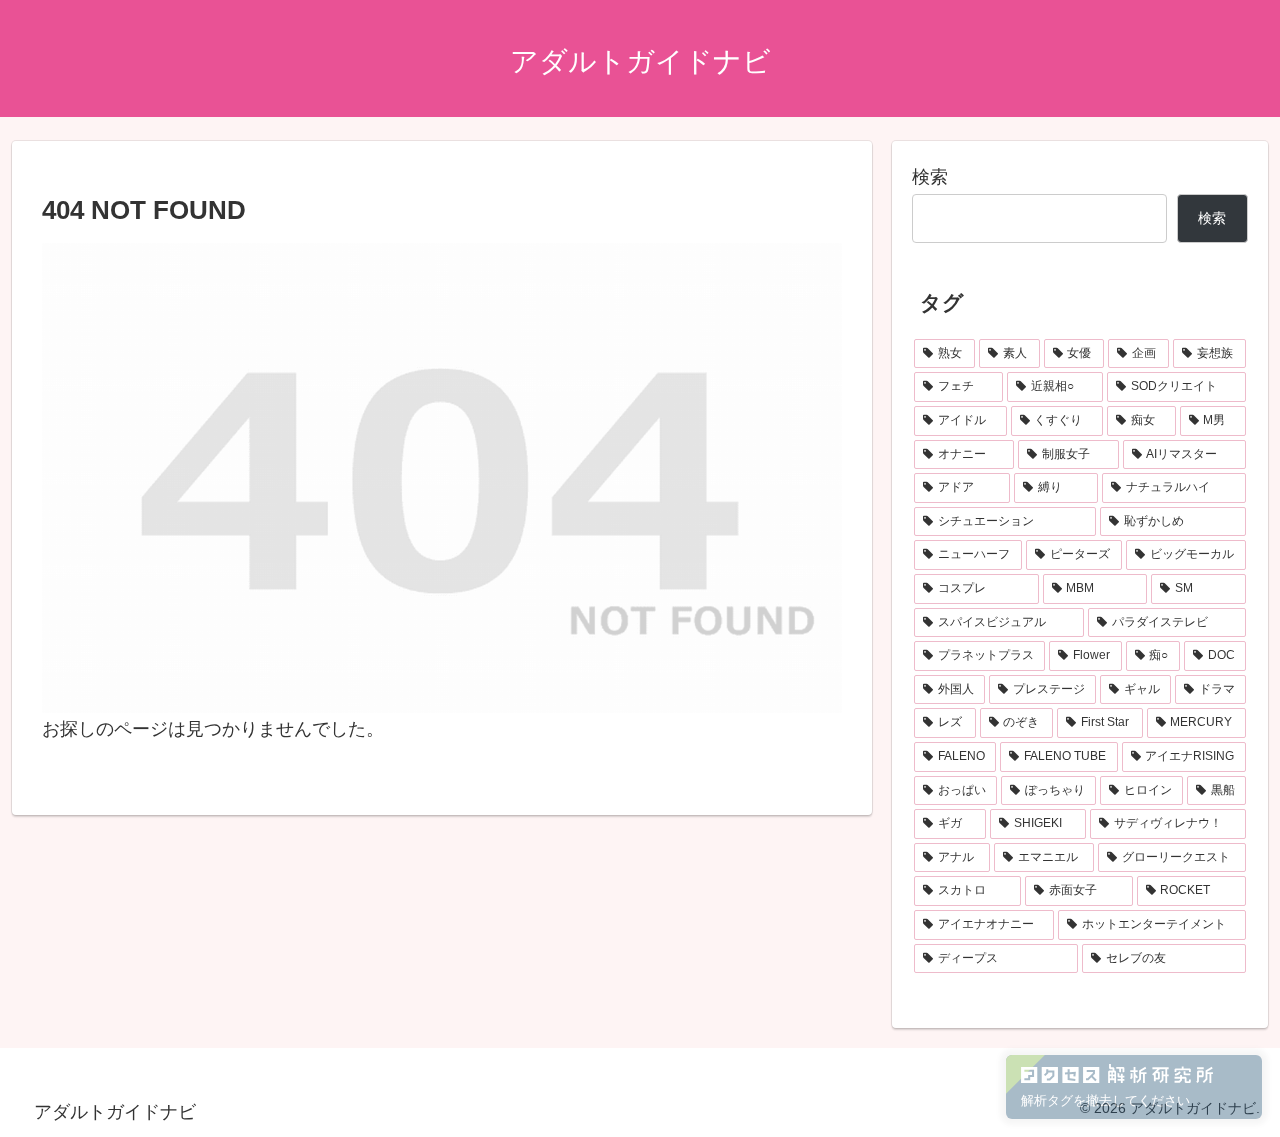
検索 (930, 177)
